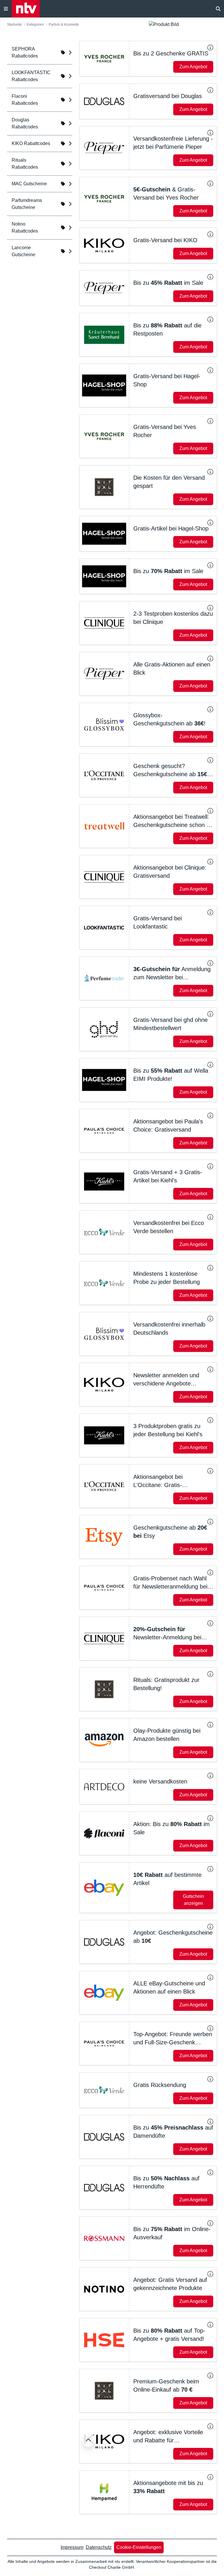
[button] (148, 59)
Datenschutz (99, 2547)
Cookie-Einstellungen (139, 2547)
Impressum (72, 2547)
